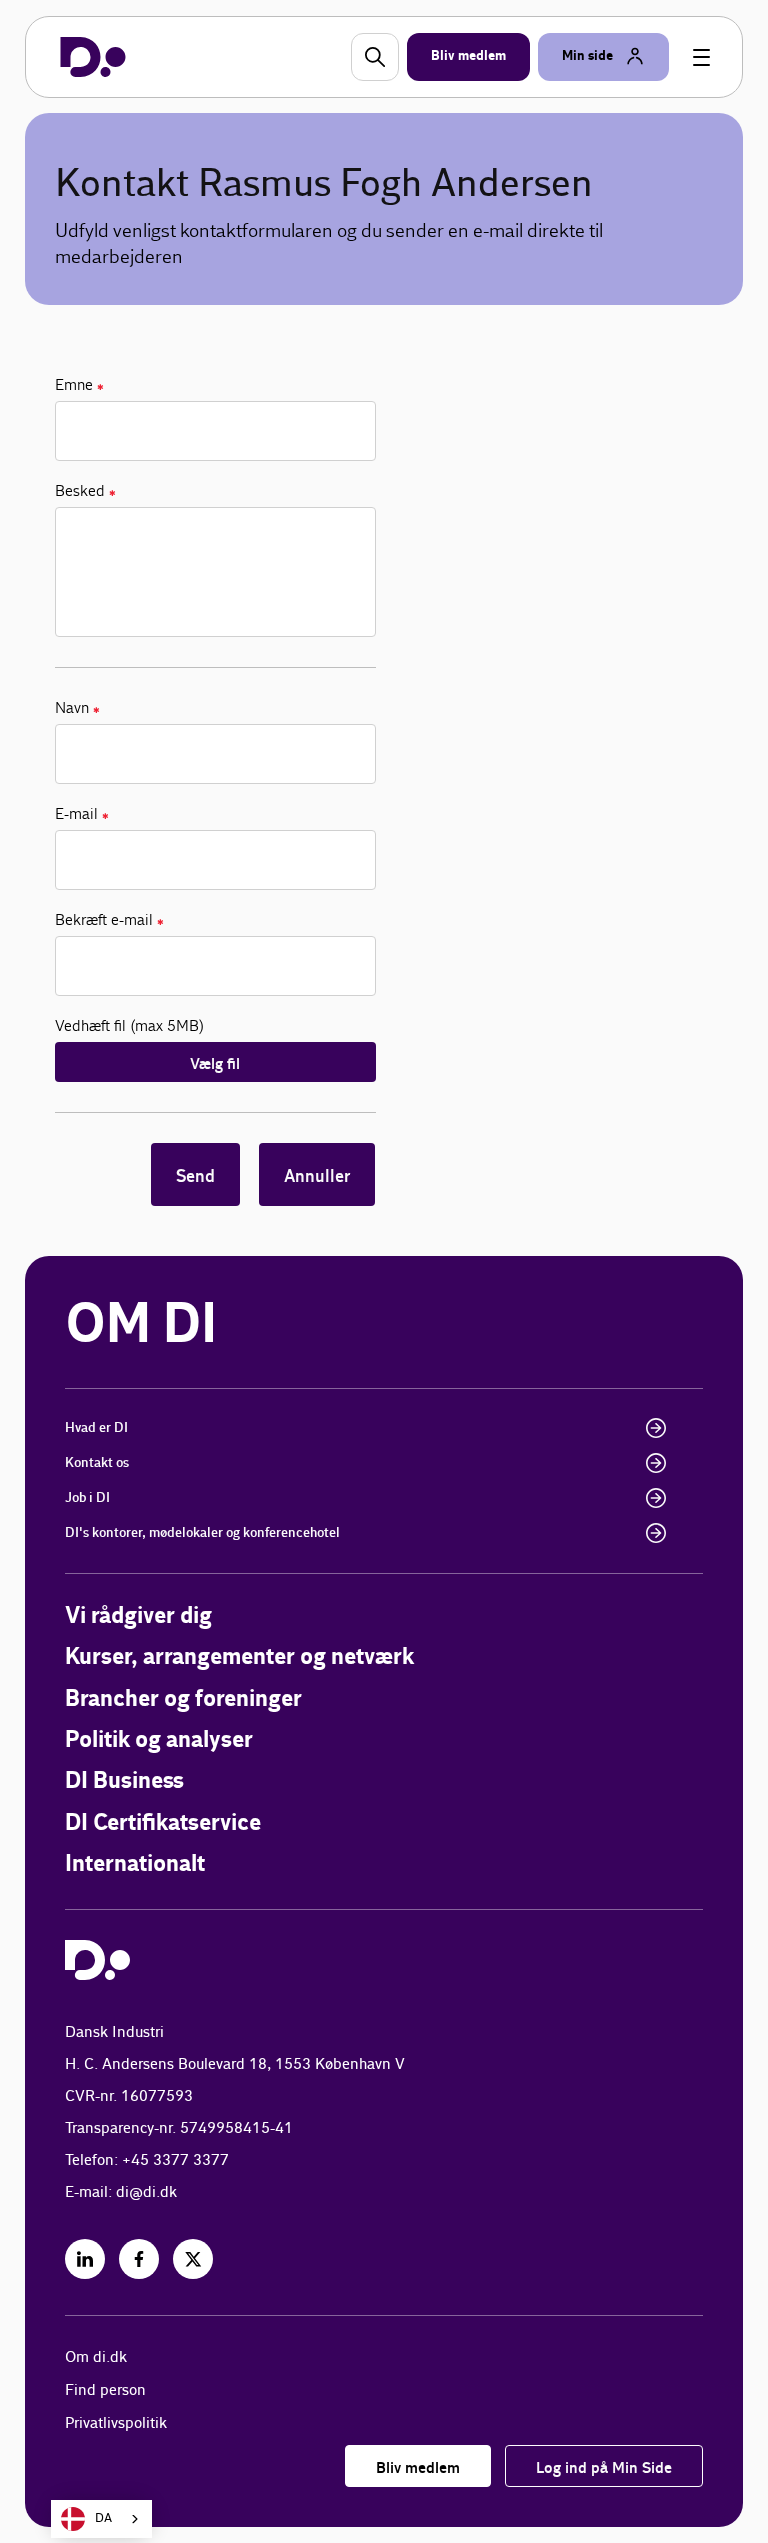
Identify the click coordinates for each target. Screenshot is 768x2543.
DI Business (124, 1781)
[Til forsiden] (93, 57)
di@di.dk (146, 2192)
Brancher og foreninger (183, 1699)
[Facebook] (139, 2259)
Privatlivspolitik (116, 2423)
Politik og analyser (159, 1740)
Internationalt (135, 1864)
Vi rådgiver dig (138, 1616)
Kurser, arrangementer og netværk (239, 1657)
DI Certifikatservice (163, 1823)
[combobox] (101, 2519)
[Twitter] (193, 2259)
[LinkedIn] (85, 2259)
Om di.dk (96, 2357)
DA (103, 2518)
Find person (105, 2390)
